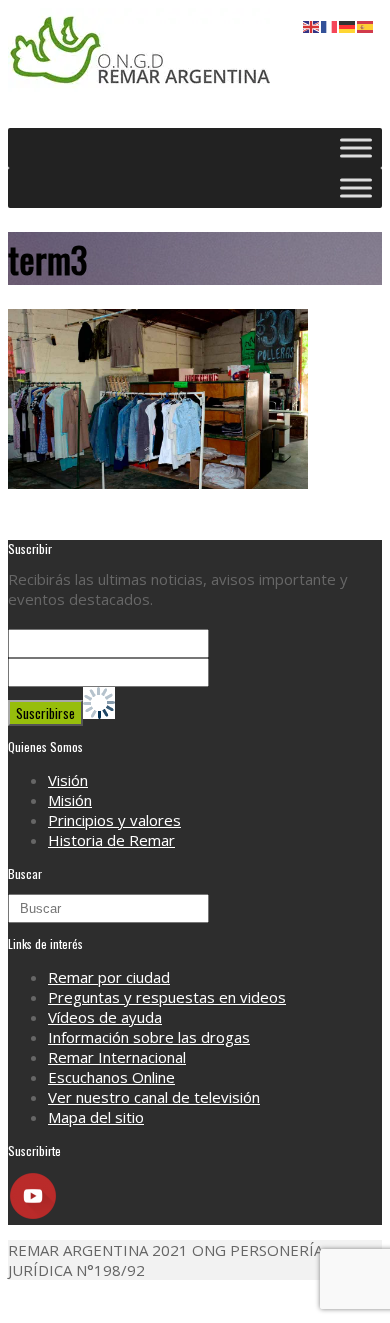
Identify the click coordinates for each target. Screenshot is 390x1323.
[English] (312, 25)
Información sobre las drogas (149, 1037)
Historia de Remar (111, 840)
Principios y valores (114, 820)
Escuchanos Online (111, 1077)
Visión (68, 780)
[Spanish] (366, 25)
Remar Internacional (117, 1057)
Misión (70, 800)
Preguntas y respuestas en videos (167, 997)
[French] (330, 25)
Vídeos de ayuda (105, 1017)
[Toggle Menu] (356, 147)
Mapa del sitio (96, 1117)
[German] (348, 25)
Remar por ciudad (109, 977)
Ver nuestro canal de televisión (154, 1097)
